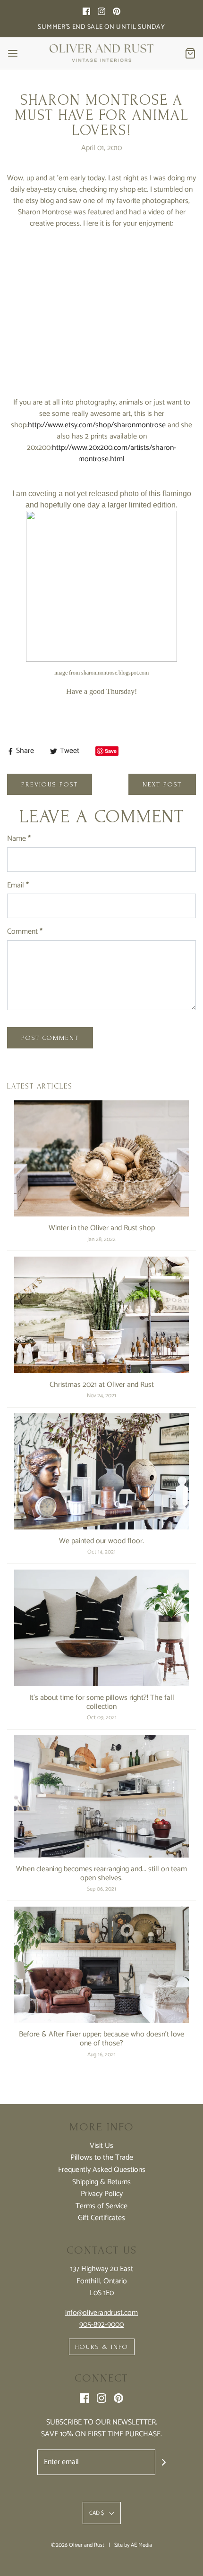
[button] (102, 2513)
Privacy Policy (102, 2194)
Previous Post (50, 784)
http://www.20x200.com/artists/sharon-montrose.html (114, 453)
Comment (25, 932)
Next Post (162, 784)
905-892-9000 (101, 2325)
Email (18, 886)
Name (19, 839)
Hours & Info (102, 2347)
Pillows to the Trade (102, 2158)
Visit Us (101, 2146)
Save (111, 751)
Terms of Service (101, 2206)
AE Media (141, 2545)
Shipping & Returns (101, 2182)
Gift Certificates (101, 2218)
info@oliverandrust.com (101, 2313)
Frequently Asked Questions (102, 2170)
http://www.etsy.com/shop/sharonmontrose (97, 425)
